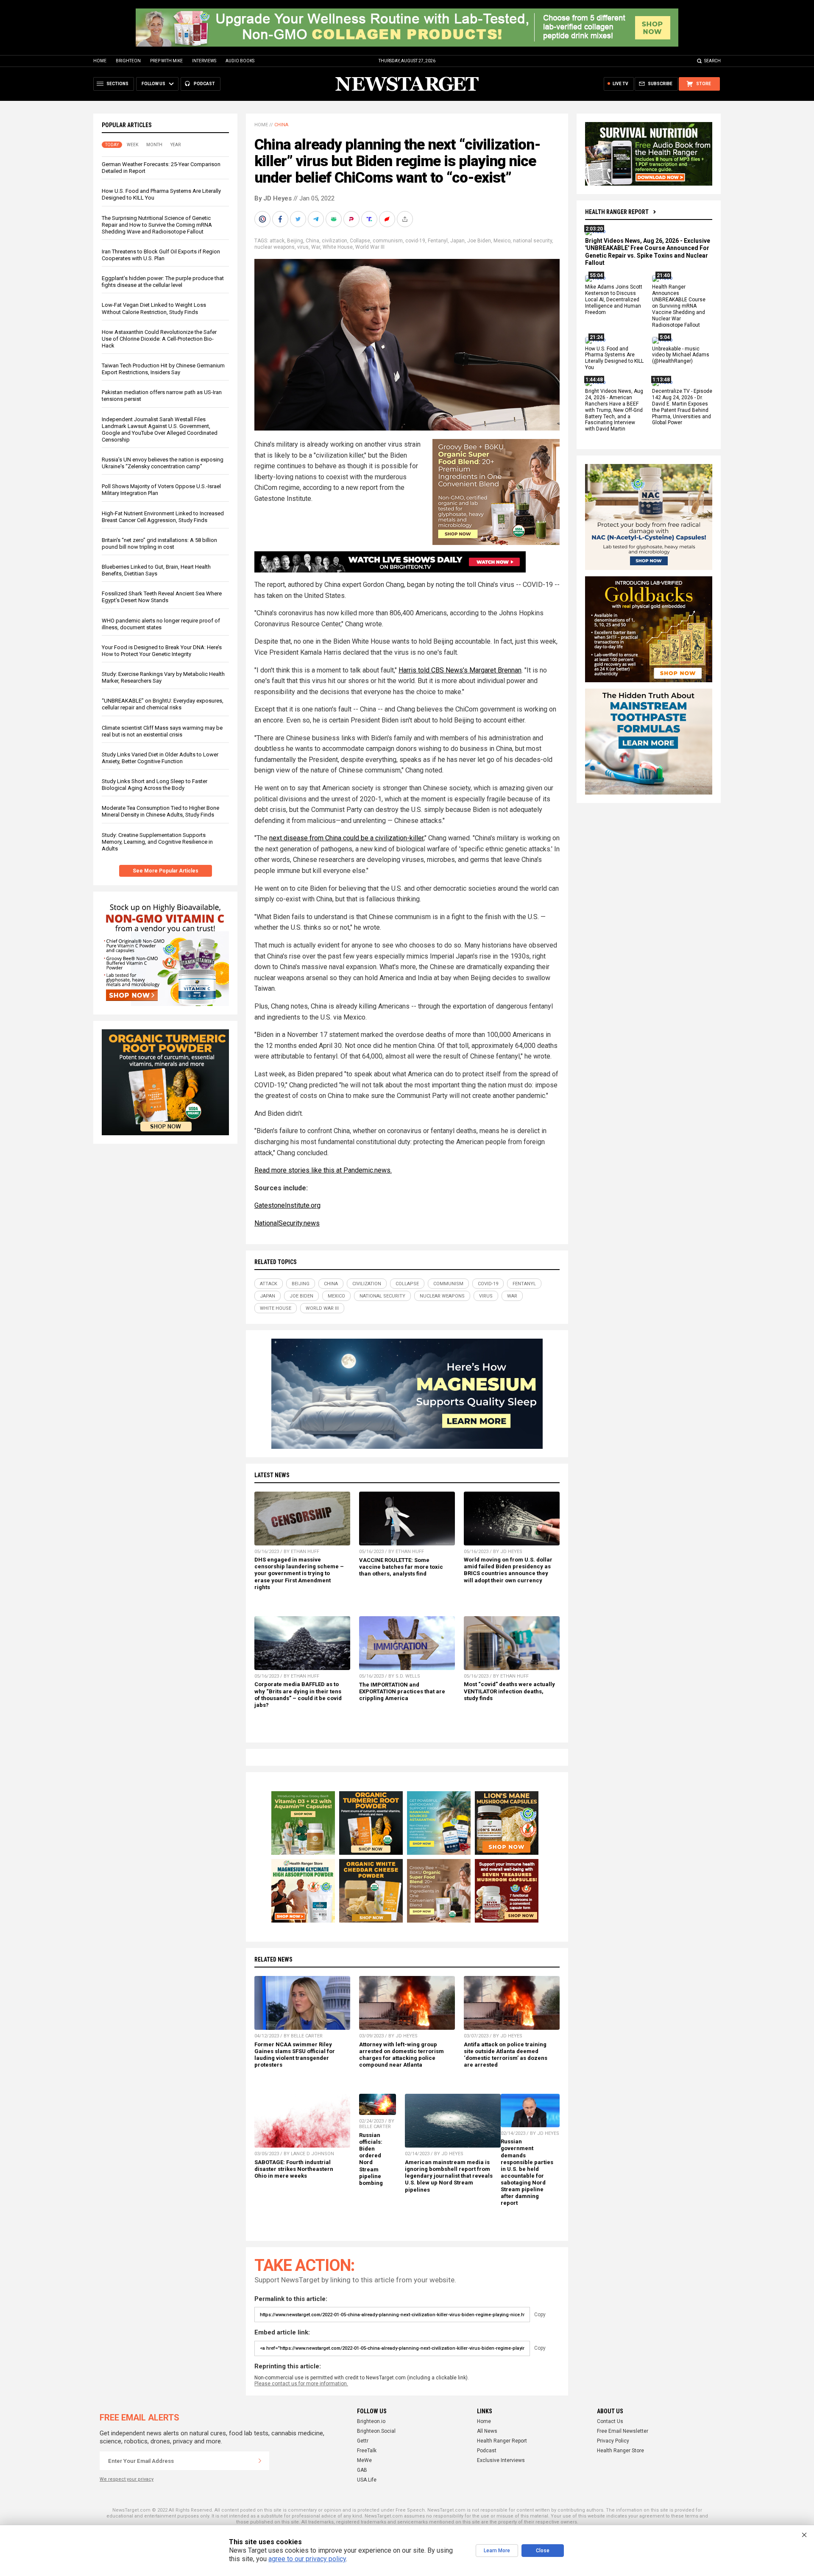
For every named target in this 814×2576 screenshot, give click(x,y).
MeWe (364, 2460)
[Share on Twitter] (299, 219)
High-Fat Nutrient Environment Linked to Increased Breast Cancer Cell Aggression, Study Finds (163, 517)
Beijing (295, 241)
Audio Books (240, 61)
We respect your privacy (127, 2479)
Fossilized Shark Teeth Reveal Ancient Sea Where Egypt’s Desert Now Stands (162, 597)
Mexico (502, 241)
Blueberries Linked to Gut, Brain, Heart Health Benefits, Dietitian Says (156, 570)
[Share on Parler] (352, 219)
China (281, 125)
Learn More (497, 2551)
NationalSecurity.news (287, 1223)
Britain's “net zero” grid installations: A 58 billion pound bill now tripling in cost (159, 543)
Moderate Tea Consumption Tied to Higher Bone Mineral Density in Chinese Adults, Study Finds (160, 811)
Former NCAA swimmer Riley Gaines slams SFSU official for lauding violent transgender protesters (295, 2055)
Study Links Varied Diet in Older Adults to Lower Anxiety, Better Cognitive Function (160, 758)
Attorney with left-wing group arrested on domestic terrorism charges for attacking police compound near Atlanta (401, 2055)
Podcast (487, 2451)
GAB (362, 2470)
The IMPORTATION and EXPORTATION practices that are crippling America (402, 1691)
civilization (335, 241)
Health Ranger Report (617, 212)
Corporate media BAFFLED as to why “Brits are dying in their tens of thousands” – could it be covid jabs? (298, 1694)
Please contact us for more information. (301, 2384)
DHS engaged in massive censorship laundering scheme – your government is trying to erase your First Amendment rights (299, 1573)
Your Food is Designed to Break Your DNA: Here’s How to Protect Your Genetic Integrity (162, 651)
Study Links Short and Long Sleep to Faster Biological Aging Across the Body (155, 785)
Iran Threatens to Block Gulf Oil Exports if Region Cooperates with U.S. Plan (161, 255)
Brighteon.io (371, 2421)
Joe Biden (479, 241)
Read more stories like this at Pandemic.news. (323, 1170)
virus (303, 247)
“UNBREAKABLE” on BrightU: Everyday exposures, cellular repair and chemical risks (163, 704)
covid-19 (415, 241)
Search (712, 61)
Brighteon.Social (376, 2431)
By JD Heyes (273, 198)
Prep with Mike (166, 61)
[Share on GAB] (335, 219)
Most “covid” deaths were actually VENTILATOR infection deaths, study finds (509, 1691)
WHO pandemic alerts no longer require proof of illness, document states (161, 624)
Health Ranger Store (620, 2451)
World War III (370, 247)
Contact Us (610, 2421)
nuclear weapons (275, 247)
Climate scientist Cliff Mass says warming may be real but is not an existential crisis (162, 731)
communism (388, 241)
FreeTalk (367, 2451)
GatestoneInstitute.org (287, 1205)
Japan (457, 241)
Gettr (363, 2441)
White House (338, 247)
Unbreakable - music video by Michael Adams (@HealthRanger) (681, 355)
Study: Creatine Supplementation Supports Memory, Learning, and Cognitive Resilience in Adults (157, 842)
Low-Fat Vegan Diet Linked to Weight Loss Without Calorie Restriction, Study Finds (154, 308)
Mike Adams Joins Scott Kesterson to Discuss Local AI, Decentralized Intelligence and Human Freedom (614, 300)
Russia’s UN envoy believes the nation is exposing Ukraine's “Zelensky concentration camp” (163, 463)
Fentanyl (438, 241)
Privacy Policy (613, 2441)
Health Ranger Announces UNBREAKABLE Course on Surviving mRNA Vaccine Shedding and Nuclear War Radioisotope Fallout (679, 306)
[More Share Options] (406, 219)
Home (100, 61)
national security (532, 241)
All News (487, 2431)
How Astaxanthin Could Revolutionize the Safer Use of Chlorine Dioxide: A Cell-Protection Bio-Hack (159, 339)
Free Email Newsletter (623, 2431)
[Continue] (260, 2461)
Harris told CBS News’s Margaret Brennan (460, 670)
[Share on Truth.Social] (370, 219)
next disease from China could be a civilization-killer (346, 838)
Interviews (204, 61)
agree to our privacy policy (307, 2559)
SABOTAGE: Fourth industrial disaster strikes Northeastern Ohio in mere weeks (294, 2169)
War (316, 247)
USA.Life (367, 2480)
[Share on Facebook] (281, 219)
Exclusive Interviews (501, 2460)
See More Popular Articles (166, 871)
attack (277, 241)
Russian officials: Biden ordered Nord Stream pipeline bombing (371, 2159)
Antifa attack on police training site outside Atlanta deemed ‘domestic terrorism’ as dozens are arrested (506, 2055)
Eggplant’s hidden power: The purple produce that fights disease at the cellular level (163, 282)
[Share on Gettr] (388, 219)
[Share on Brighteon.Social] (263, 219)
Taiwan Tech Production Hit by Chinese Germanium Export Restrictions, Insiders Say (163, 369)
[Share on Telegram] (317, 219)
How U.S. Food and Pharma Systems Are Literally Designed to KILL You (614, 358)
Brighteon (128, 61)
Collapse (360, 241)
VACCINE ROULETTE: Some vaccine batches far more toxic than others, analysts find (401, 1567)
